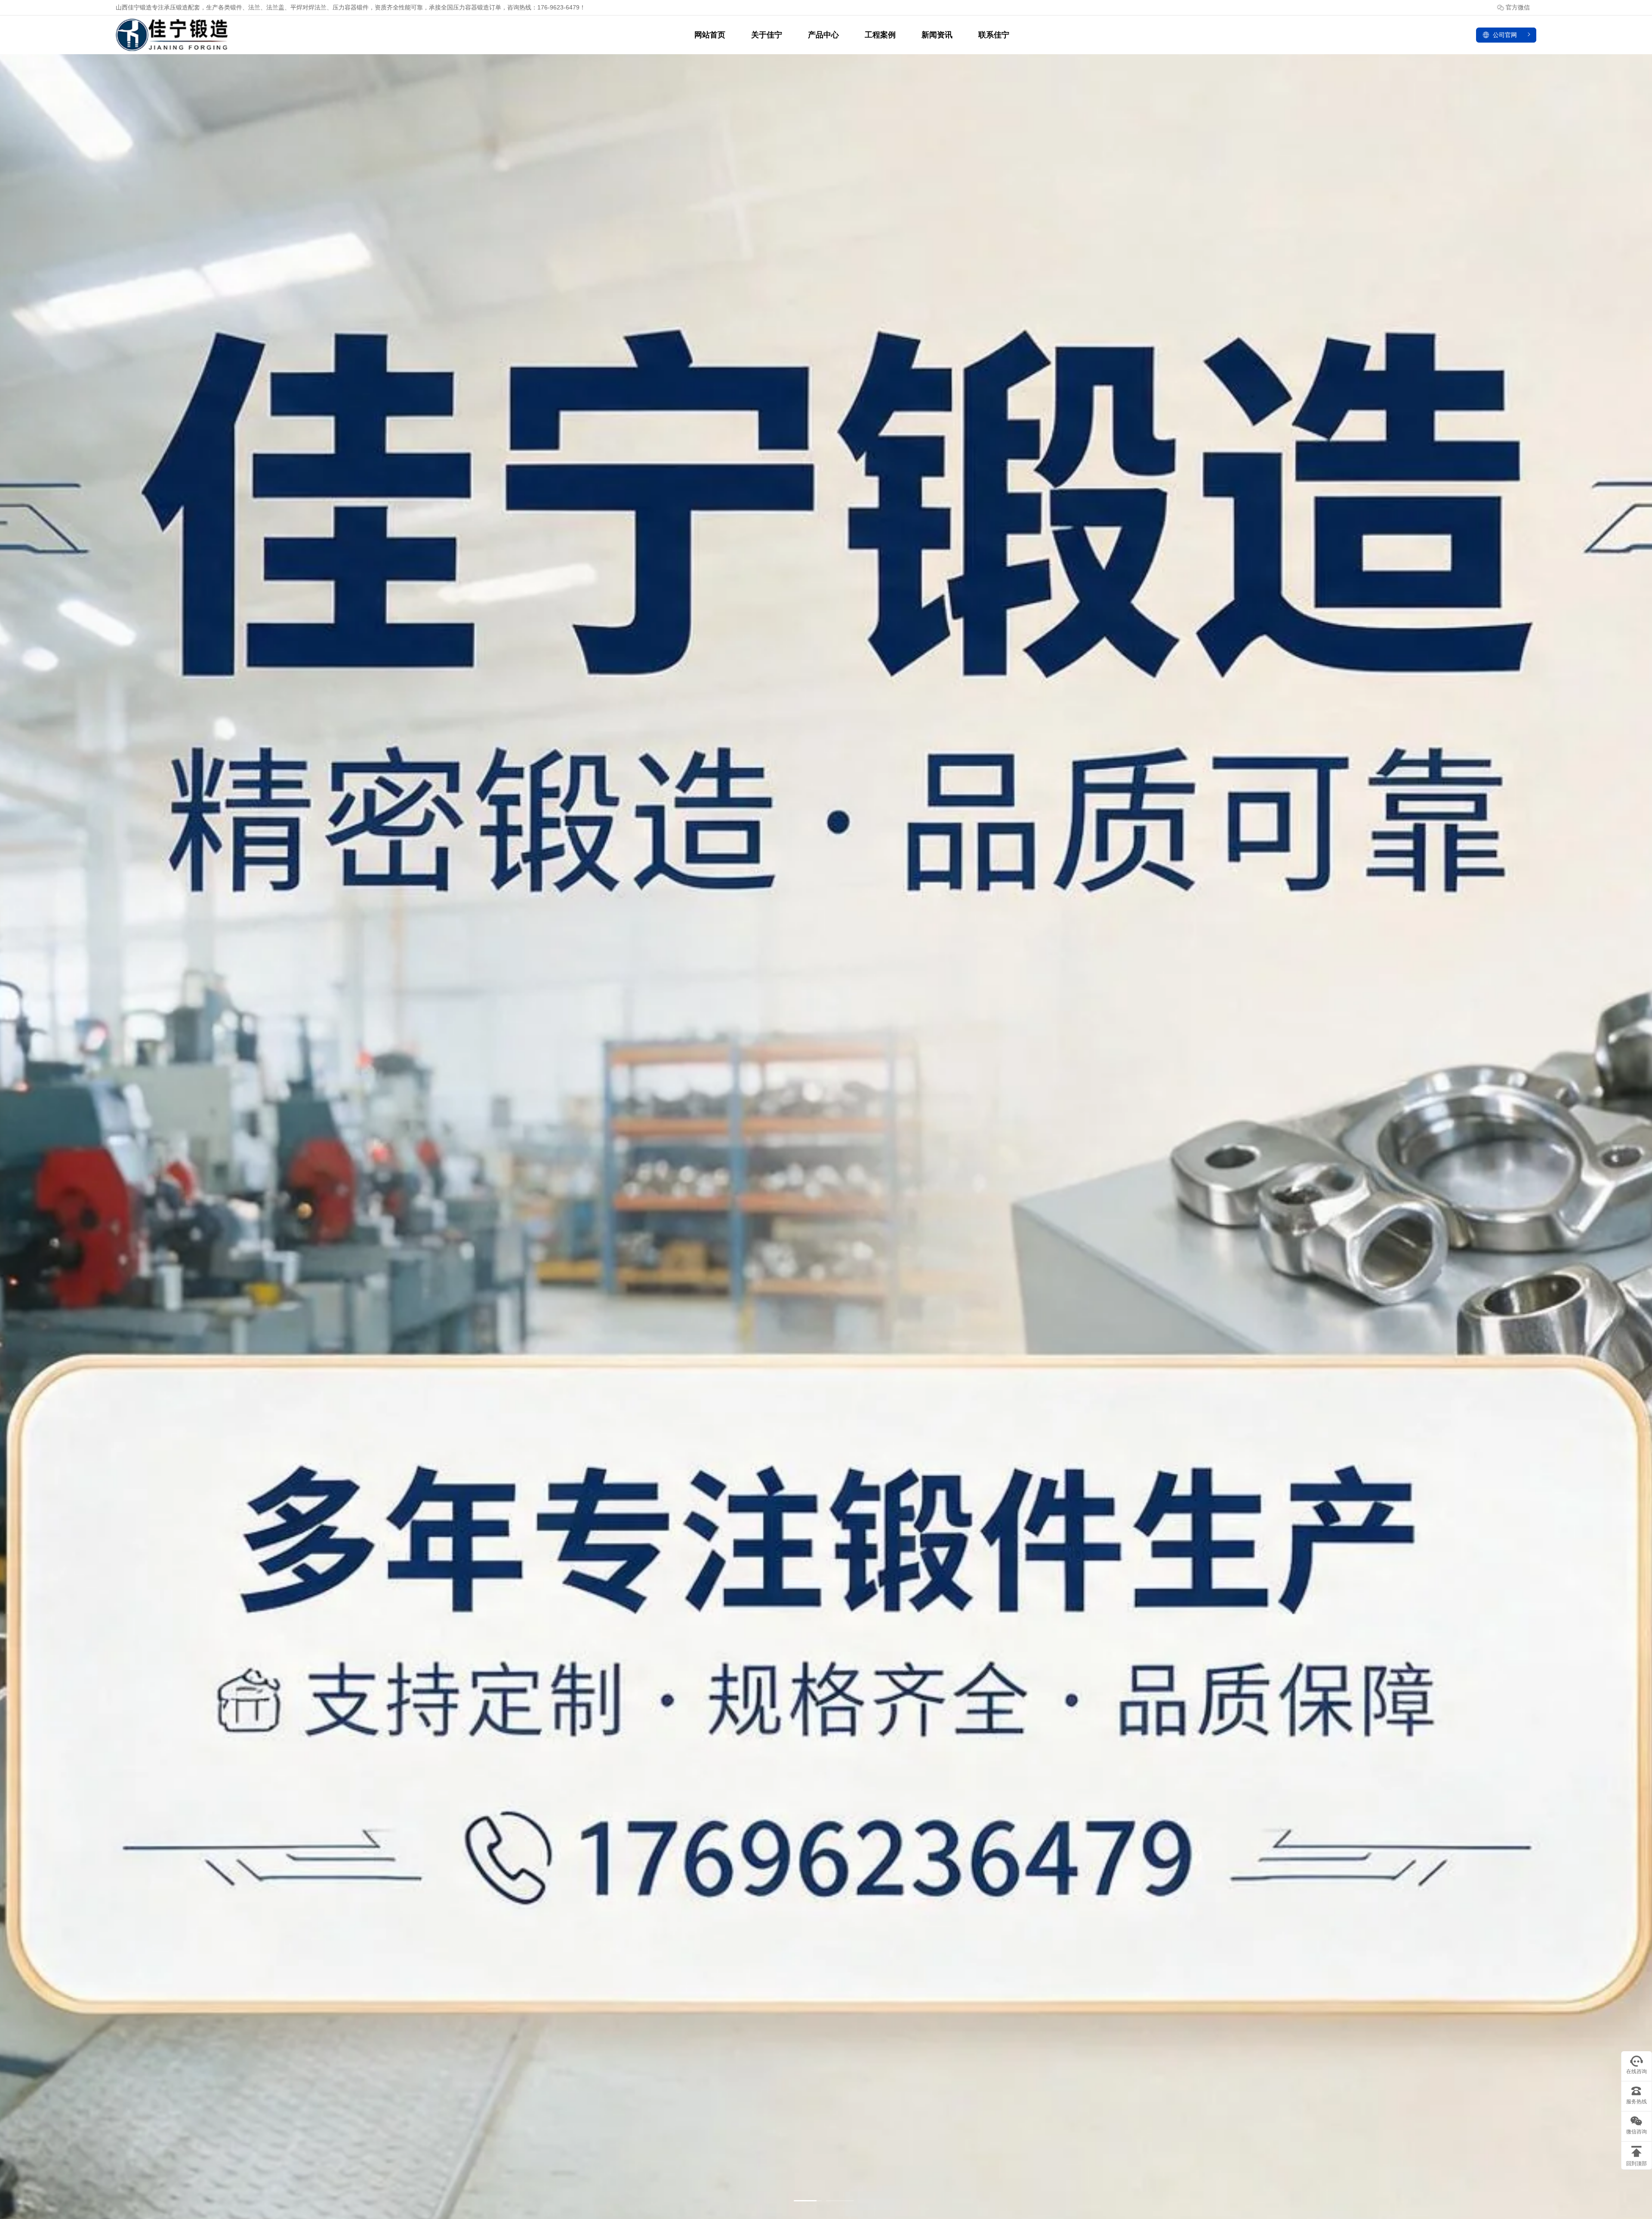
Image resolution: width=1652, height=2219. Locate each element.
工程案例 (880, 35)
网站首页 (710, 35)
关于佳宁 (767, 35)
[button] (808, 2201)
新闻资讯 (937, 35)
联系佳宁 (994, 35)
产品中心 (823, 35)
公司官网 (1505, 35)
